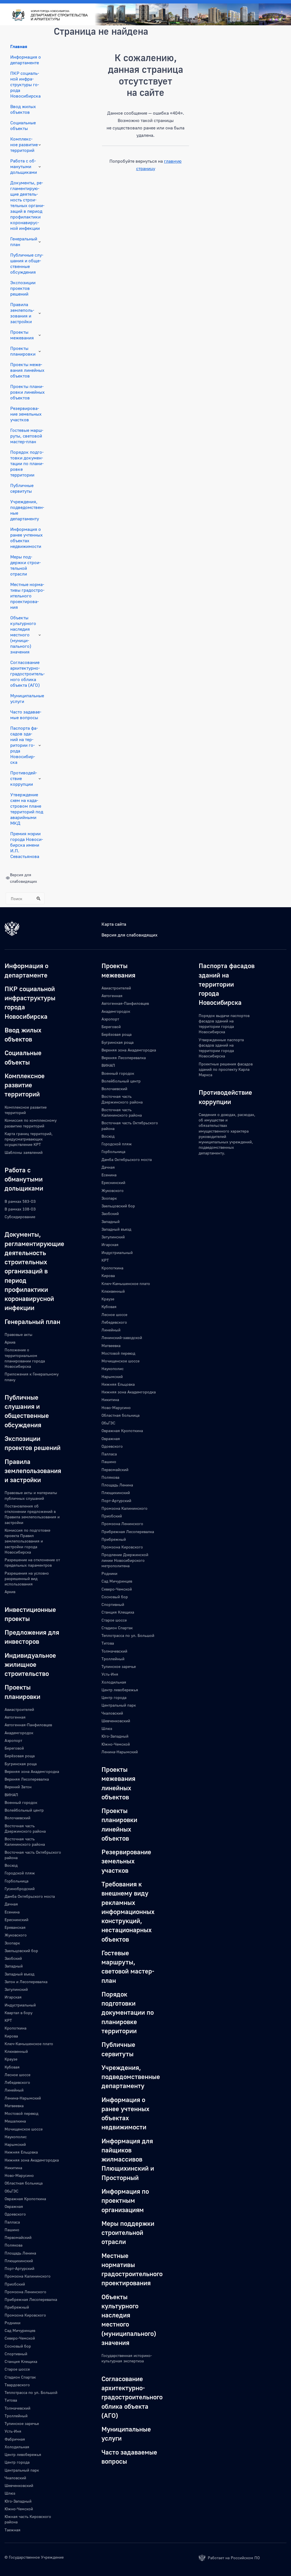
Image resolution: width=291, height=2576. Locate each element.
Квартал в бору (18, 2013)
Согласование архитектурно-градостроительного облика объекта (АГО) (27, 674)
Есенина (12, 1912)
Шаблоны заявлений (24, 1152)
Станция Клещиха (21, 2361)
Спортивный (16, 2354)
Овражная (14, 2206)
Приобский (15, 2284)
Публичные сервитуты (22, 488)
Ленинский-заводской (122, 1338)
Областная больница (24, 2183)
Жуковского (16, 1935)
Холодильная (17, 2447)
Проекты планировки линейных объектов (27, 392)
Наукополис (16, 2137)
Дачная (11, 1904)
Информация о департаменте (26, 60)
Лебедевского (17, 2082)
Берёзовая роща (20, 1756)
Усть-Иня (13, 2431)
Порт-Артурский (19, 2268)
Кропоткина (15, 2028)
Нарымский (15, 2144)
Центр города (17, 2462)
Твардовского (17, 2385)
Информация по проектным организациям (125, 2200)
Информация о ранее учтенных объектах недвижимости (26, 538)
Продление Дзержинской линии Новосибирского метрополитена (125, 1560)
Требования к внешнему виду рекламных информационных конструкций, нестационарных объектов (128, 1911)
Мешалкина (15, 2121)
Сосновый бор (18, 2346)
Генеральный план (24, 242)
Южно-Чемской (19, 2509)
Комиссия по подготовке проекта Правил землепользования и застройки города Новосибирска (27, 1541)
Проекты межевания (22, 335)
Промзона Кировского (25, 2315)
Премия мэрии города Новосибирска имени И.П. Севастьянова (27, 845)
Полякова (13, 2245)
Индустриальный (20, 2005)
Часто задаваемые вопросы (26, 715)
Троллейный (16, 2416)
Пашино (12, 2230)
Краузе (11, 2059)
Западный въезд (19, 1974)
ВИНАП (11, 1795)
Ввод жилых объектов (23, 109)
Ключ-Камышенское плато (29, 2044)
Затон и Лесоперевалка (26, 1982)
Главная (19, 46)
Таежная (13, 2530)
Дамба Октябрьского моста (30, 1896)
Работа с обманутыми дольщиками (24, 166)
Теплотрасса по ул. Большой (31, 2392)
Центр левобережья (23, 2454)
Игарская (13, 1997)
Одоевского (15, 2214)
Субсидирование (20, 1217)
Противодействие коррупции (24, 778)
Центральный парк (22, 2470)
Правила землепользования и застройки (22, 313)
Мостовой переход (21, 2113)
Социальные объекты (23, 125)
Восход (11, 1865)
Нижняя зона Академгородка (32, 2160)
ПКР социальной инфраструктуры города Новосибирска (25, 84)
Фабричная (15, 2439)
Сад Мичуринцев (20, 2330)
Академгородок (19, 1733)
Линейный (14, 2090)
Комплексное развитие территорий (24, 145)
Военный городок (21, 1802)
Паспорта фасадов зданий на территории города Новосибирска (24, 745)
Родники (13, 2323)
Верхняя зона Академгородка (32, 1771)
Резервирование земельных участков (26, 414)
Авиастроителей (19, 1709)
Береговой (14, 1748)
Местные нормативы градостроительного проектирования (27, 596)
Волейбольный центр (24, 1810)
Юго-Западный (18, 2501)
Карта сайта (114, 924)
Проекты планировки (23, 351)
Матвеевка (14, 2106)
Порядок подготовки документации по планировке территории (27, 463)
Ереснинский (16, 1920)
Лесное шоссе (17, 2075)
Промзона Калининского (28, 2276)
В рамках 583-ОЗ (20, 1201)
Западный (14, 1966)
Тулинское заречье (22, 2423)
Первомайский (18, 2237)
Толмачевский (17, 2408)
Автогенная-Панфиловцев (28, 1725)
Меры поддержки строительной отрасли (25, 565)
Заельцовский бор (21, 1951)
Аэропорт (13, 1740)
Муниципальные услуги (27, 698)
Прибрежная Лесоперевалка (31, 2299)
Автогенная (15, 1717)
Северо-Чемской (20, 2338)
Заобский (13, 1958)
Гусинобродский (20, 1889)
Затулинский (16, 1989)
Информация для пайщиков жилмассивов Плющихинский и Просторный (128, 2159)
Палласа (12, 2222)
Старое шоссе (17, 2369)
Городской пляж (20, 1873)
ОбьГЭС (12, 2191)
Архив (10, 1342)
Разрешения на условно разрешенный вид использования (27, 1579)
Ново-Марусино (19, 2175)
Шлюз (10, 2493)
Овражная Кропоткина (25, 2199)
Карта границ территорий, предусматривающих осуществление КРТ (29, 1139)
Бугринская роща (21, 1764)
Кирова (11, 2036)
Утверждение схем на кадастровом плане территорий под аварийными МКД (27, 809)
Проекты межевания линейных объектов (27, 370)
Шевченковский (19, 2485)
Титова (11, 2400)
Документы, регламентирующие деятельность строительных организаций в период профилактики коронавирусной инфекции (27, 205)
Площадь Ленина (20, 2253)
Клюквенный (16, 2051)
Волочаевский (17, 1818)
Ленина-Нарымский (23, 2098)
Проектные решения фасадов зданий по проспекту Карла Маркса (226, 1069)
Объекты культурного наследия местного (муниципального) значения (23, 635)
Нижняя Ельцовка (21, 2152)
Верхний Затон (18, 1787)
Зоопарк (12, 1943)
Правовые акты (18, 1334)
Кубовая (12, 2067)
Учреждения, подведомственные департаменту (27, 510)
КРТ (8, 2020)
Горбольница (16, 1881)
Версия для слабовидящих (129, 935)
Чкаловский (15, 2478)
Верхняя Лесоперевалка (27, 1779)
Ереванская (15, 1927)
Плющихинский (19, 2261)
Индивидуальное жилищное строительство (30, 1664)
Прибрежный (17, 2307)
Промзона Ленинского (25, 2292)
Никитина (13, 2168)
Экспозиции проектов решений (23, 288)
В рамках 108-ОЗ (20, 1209)
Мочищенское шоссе (24, 2129)
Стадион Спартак (20, 2377)
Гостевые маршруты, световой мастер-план (27, 436)
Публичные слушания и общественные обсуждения (27, 263)
